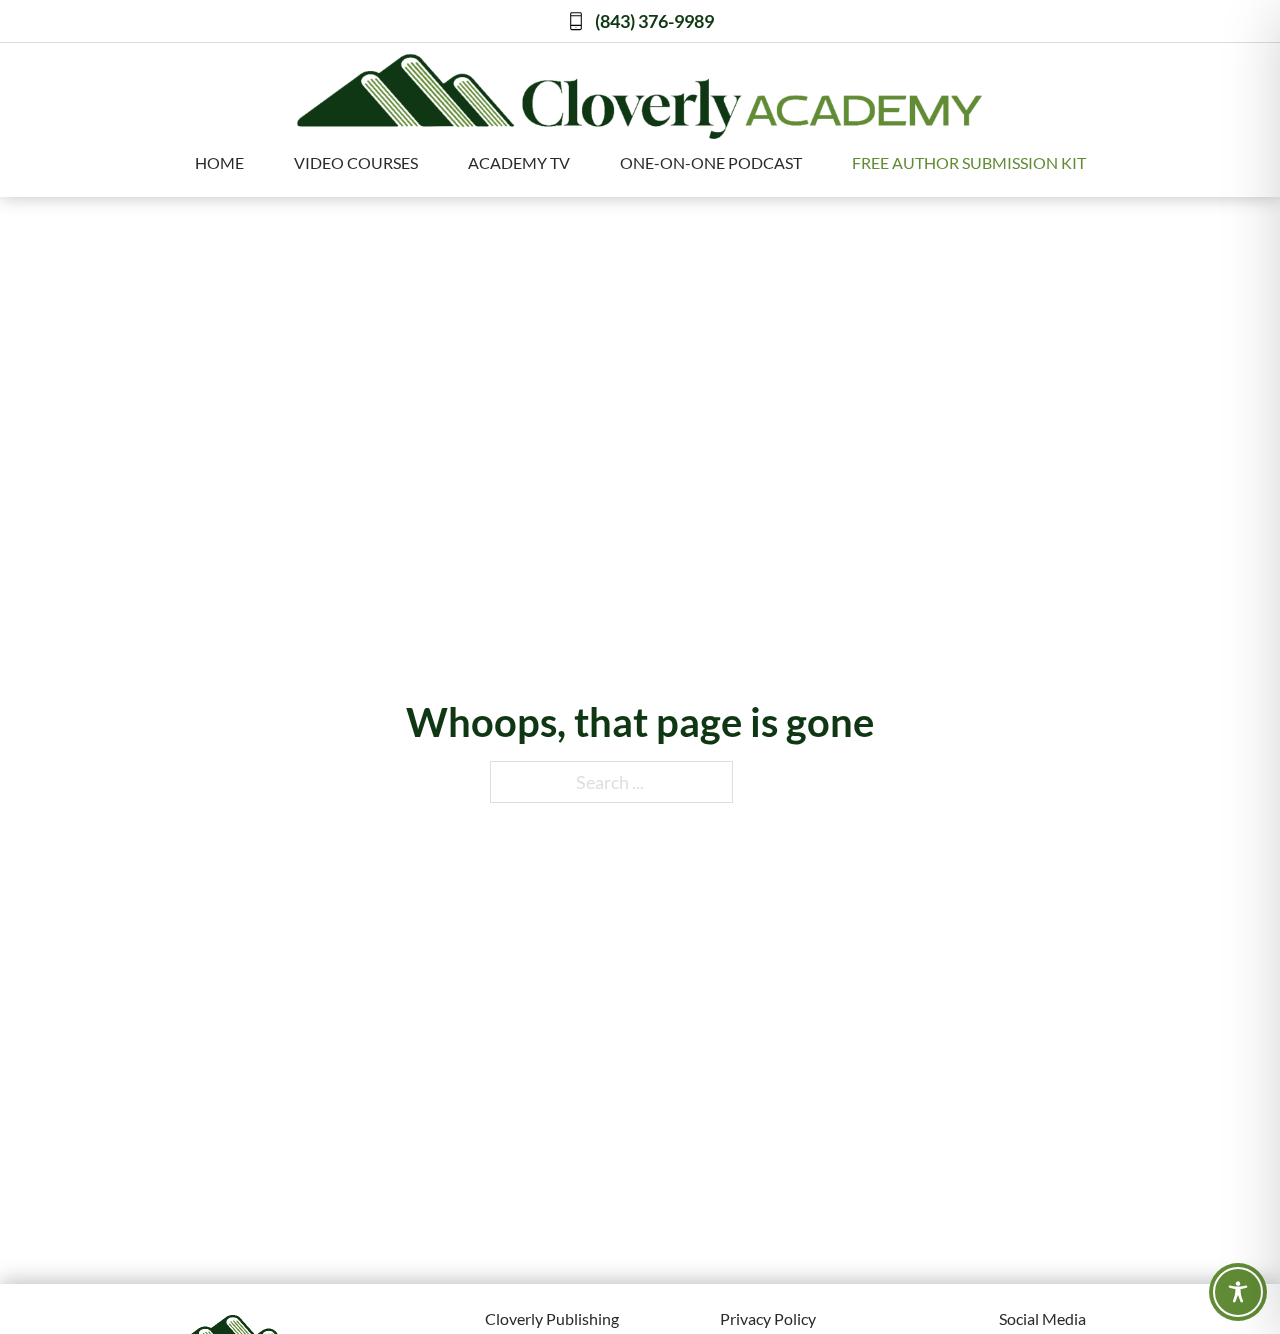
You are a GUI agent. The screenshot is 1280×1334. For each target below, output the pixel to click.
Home (219, 162)
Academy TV (519, 162)
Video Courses (356, 162)
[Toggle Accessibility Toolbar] (1238, 1292)
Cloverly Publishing (552, 1318)
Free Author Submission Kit (969, 162)
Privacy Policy (768, 1318)
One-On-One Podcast (711, 162)
